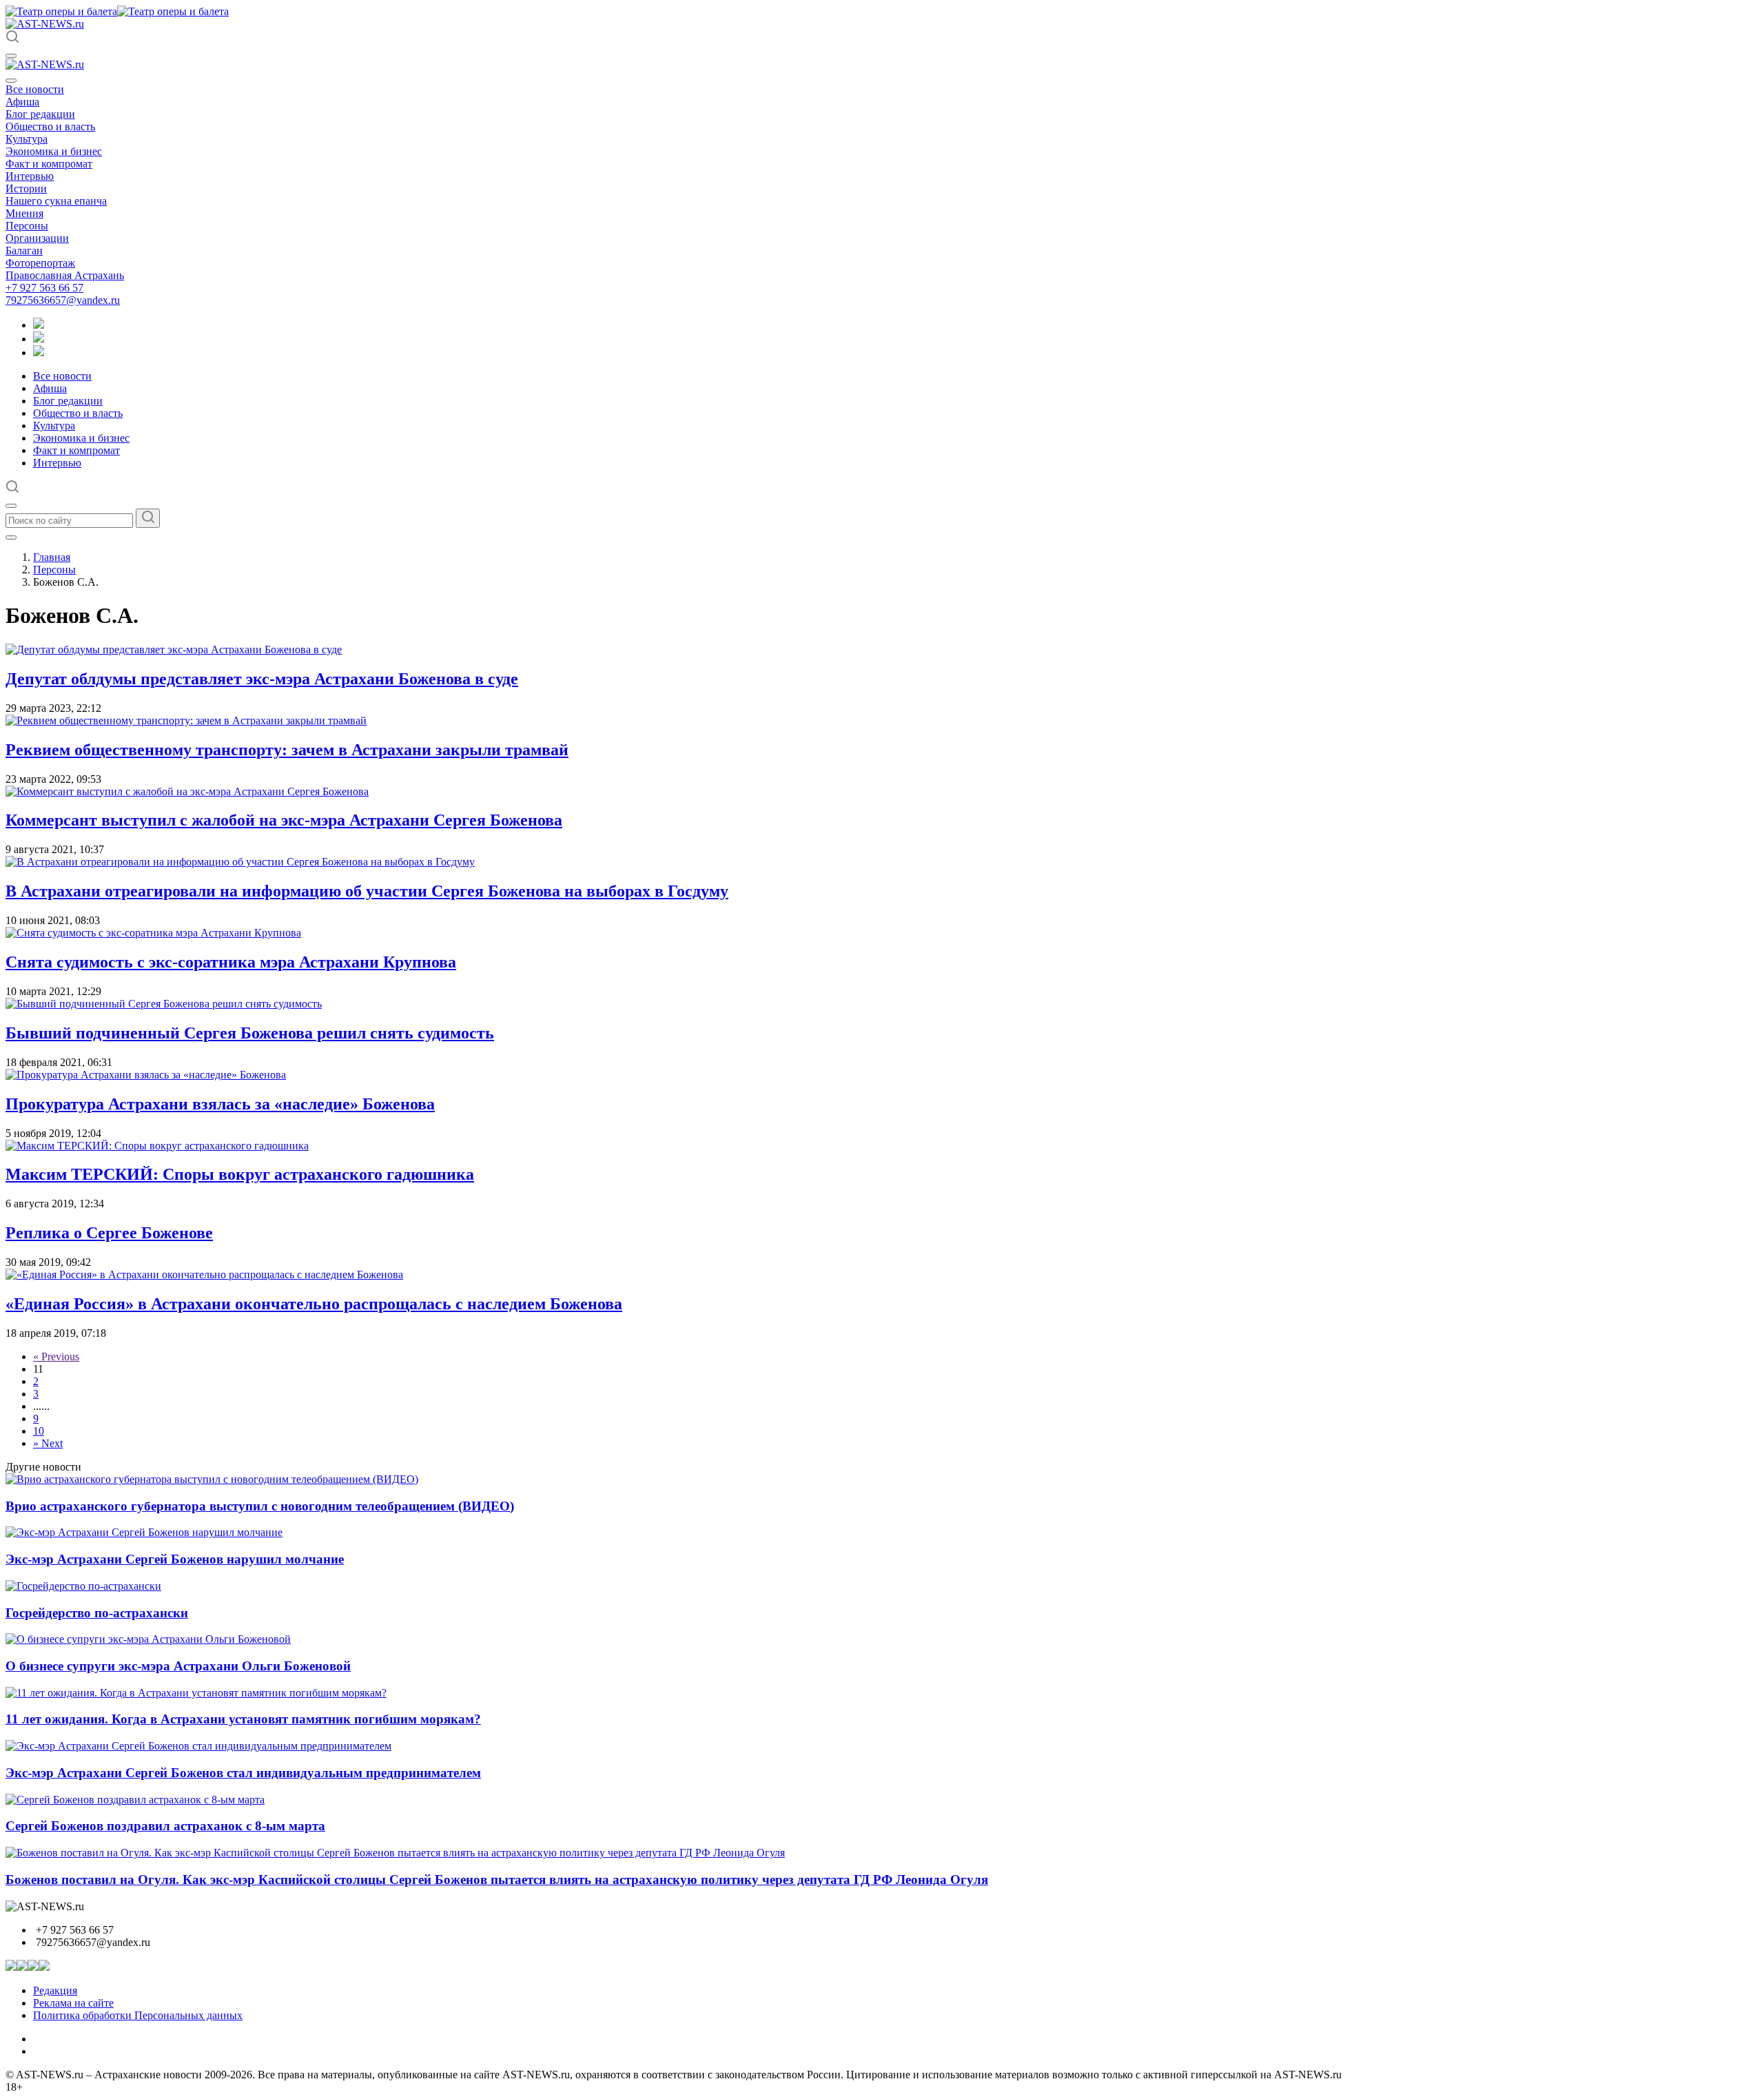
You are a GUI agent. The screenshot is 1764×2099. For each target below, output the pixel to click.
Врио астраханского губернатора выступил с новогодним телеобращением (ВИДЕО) (260, 1506)
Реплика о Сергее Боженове (109, 1233)
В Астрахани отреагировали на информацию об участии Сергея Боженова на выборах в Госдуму (367, 891)
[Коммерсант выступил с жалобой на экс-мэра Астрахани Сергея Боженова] (187, 791)
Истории (26, 188)
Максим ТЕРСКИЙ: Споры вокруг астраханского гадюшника (240, 1174)
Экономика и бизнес (54, 151)
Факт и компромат (49, 164)
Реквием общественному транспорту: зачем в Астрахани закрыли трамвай (287, 750)
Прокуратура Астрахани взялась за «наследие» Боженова (220, 1104)
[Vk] (39, 352)
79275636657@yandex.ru (63, 300)
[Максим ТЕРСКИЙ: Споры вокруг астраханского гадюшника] (157, 1146)
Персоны (27, 226)
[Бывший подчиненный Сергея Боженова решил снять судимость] (164, 1004)
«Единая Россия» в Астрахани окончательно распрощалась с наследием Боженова (314, 1304)
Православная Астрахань (65, 275)
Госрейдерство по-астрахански (97, 1613)
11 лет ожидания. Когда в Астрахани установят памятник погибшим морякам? (243, 1719)
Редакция (55, 1990)
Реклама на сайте (73, 2003)
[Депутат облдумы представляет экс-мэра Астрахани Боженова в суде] (174, 649)
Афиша (22, 102)
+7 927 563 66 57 (44, 288)
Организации (37, 238)
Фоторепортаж (40, 263)
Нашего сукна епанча (56, 201)
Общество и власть (50, 126)
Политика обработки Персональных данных (138, 2015)
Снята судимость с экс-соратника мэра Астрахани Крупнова (231, 962)
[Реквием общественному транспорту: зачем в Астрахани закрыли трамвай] (186, 720)
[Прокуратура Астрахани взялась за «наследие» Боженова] (146, 1075)
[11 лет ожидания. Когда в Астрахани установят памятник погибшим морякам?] (196, 1693)
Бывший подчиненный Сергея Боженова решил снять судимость (250, 1033)
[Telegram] (39, 325)
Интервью (30, 176)
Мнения (24, 213)
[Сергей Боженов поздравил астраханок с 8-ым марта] (135, 1800)
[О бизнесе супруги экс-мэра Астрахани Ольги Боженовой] (148, 1639)
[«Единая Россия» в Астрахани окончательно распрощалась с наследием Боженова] (204, 1274)
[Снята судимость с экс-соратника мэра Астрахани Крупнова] (153, 933)
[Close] (11, 81)
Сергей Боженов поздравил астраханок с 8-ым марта (165, 1826)
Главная (52, 557)
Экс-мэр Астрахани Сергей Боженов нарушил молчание (175, 1559)
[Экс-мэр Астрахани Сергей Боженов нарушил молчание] (144, 1532)
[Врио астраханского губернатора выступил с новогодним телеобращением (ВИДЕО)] (212, 1479)
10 (39, 1431)
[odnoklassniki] (39, 339)
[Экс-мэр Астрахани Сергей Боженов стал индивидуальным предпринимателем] (198, 1746)
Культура (27, 139)
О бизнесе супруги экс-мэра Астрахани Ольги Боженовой (178, 1666)
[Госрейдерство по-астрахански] (83, 1586)
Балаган (24, 250)
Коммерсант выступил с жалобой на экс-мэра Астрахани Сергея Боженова (284, 820)
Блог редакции (40, 114)
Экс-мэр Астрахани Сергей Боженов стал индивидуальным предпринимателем (243, 1773)
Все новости (35, 89)
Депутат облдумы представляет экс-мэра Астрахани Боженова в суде (262, 679)
